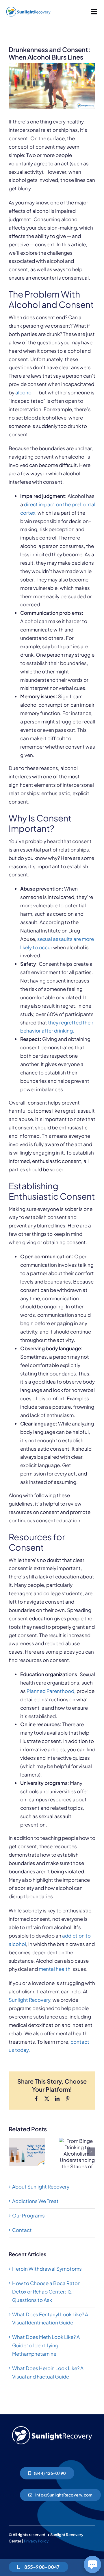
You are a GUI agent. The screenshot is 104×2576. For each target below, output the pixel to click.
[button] (13, 2152)
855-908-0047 (41, 2567)
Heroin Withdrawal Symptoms (47, 2269)
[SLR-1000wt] (52, 2425)
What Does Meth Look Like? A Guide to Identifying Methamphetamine (46, 2345)
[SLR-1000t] (28, 7)
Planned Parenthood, (51, 1691)
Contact (22, 2230)
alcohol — (27, 392)
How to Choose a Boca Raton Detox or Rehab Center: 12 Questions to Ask (46, 2291)
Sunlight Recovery (29, 2000)
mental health (55, 1969)
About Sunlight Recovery (41, 2187)
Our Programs (28, 2215)
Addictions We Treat (35, 2201)
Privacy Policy (36, 2541)
